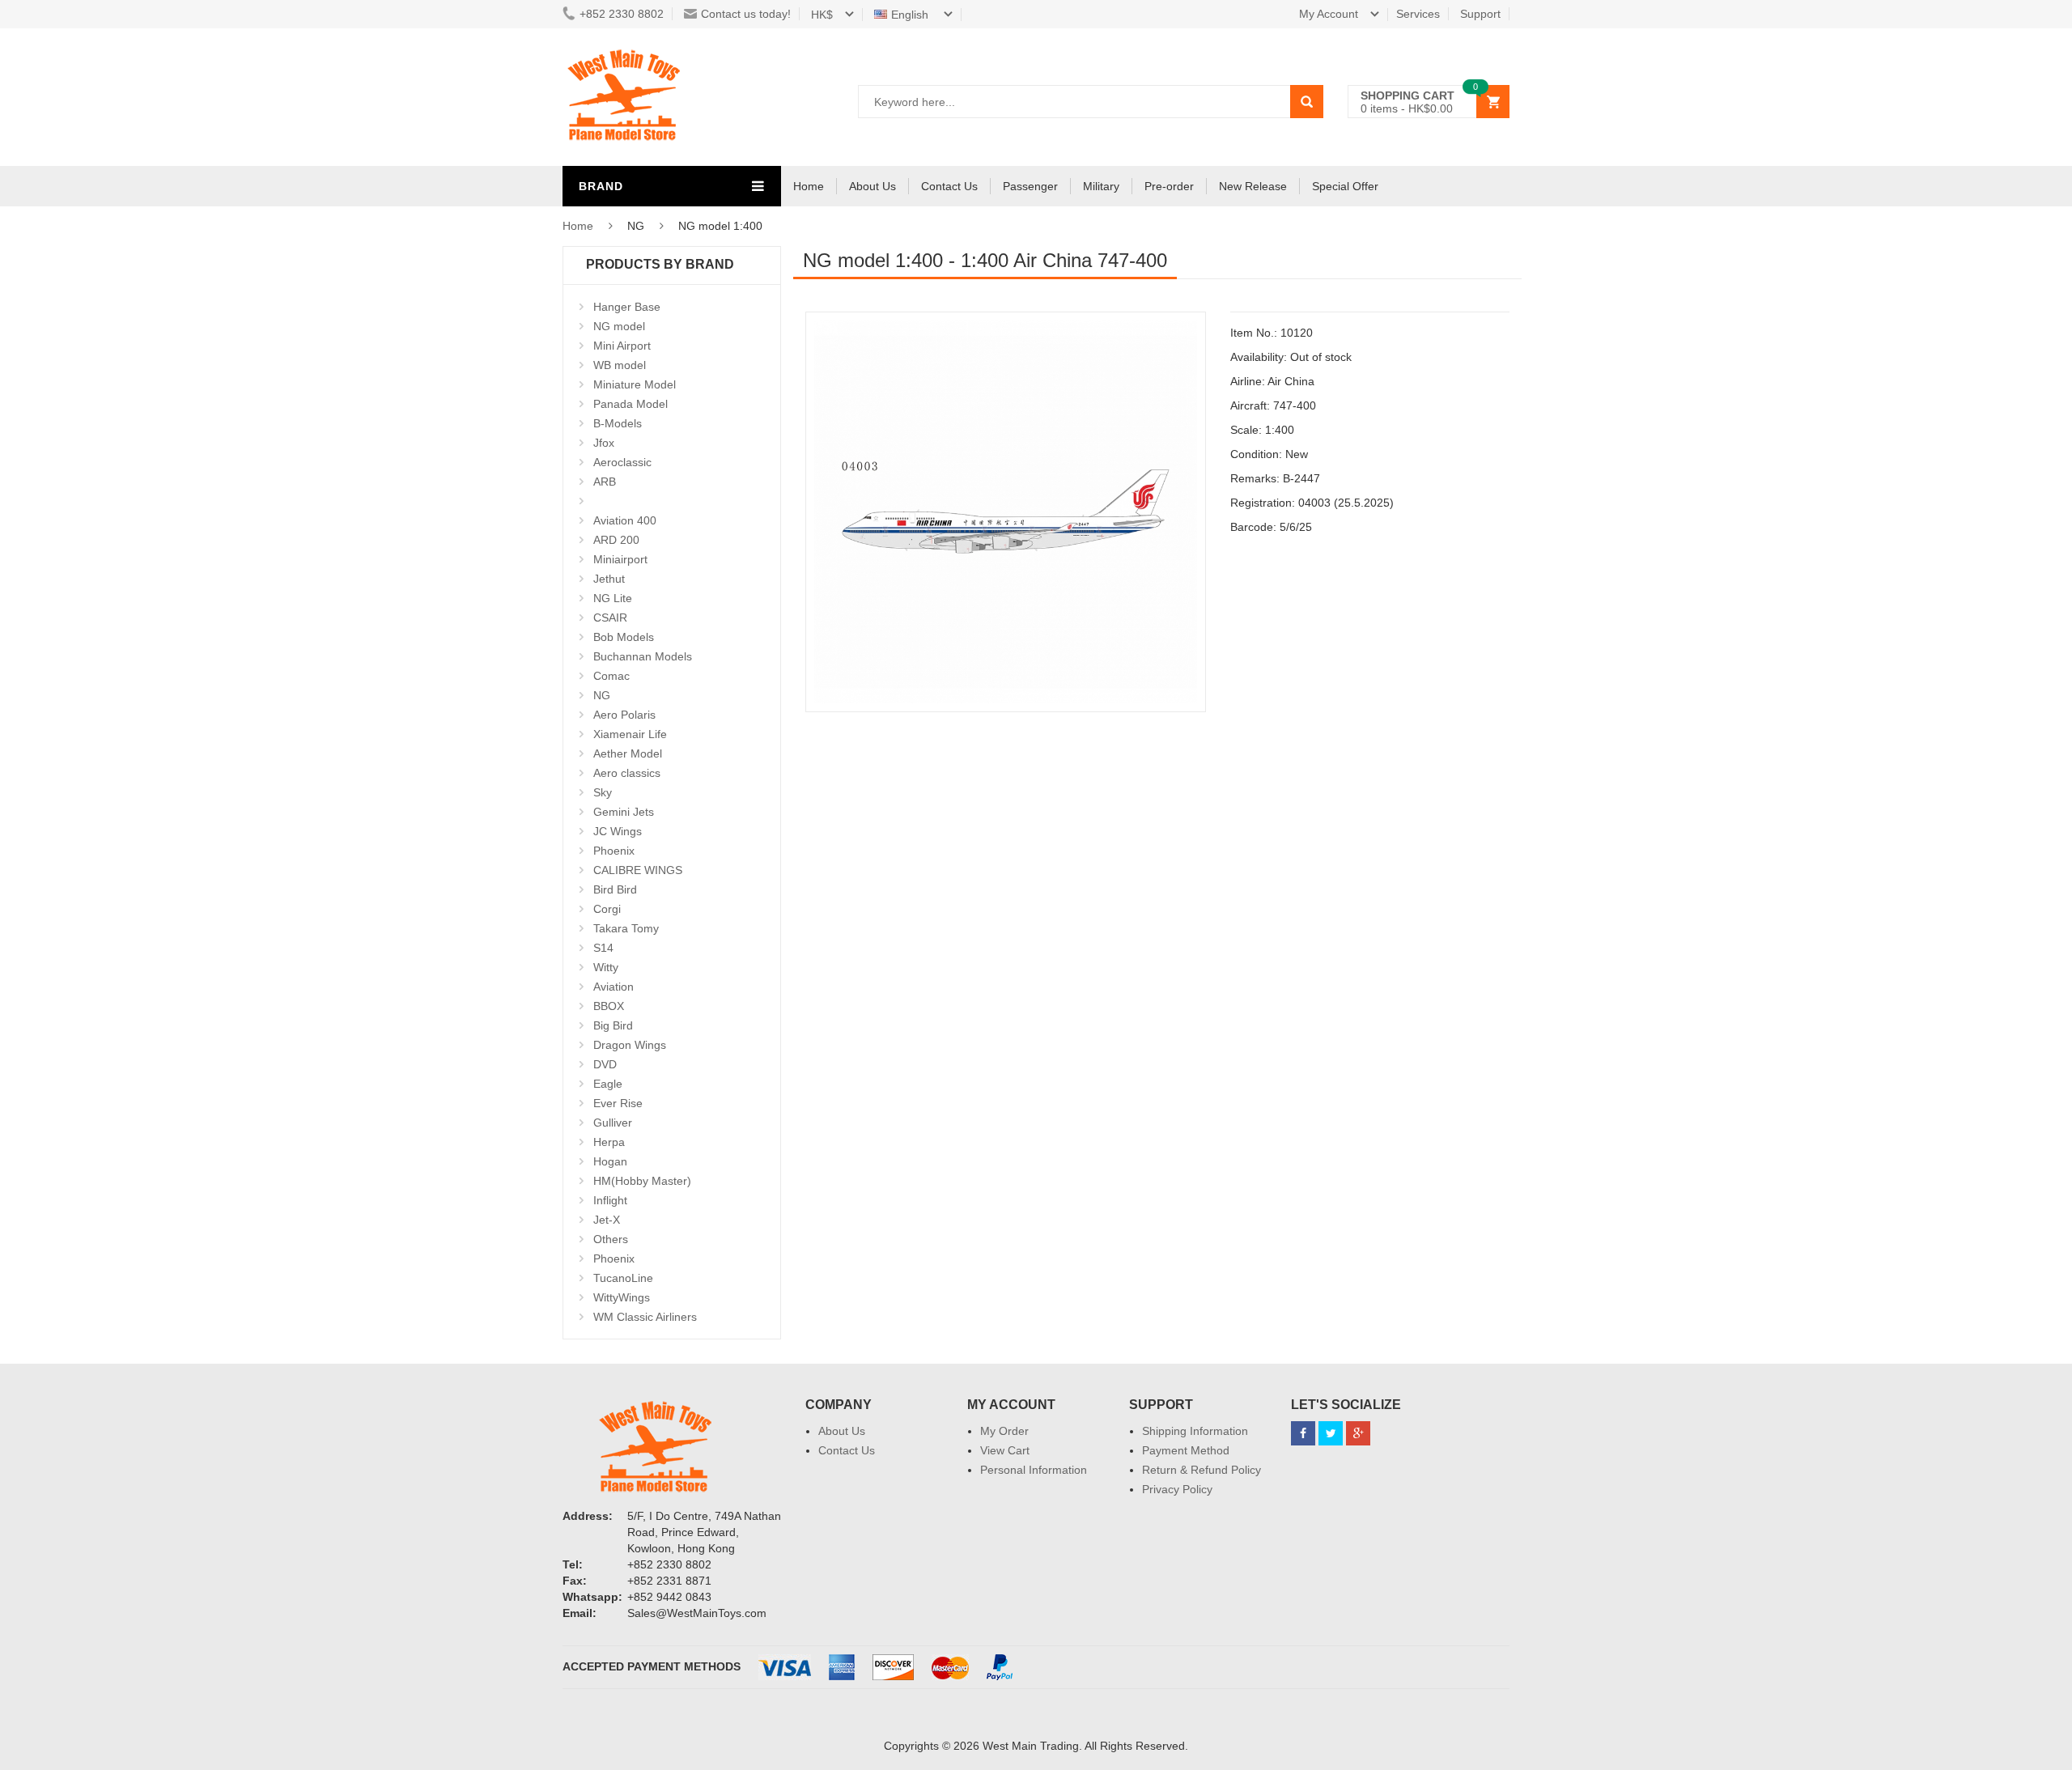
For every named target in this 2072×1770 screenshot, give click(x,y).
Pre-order (1169, 186)
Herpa (609, 1142)
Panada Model (631, 404)
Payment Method (1186, 1450)
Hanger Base (627, 307)
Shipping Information (1195, 1431)
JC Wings (618, 831)
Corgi (607, 909)
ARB (605, 482)
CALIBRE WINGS (638, 870)
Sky (603, 792)
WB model (620, 365)
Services (1418, 14)
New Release (1253, 186)
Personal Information (1034, 1470)
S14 (603, 948)
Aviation (614, 987)
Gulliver (613, 1123)
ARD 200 (616, 540)
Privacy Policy (1177, 1489)
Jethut (609, 579)
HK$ (822, 15)
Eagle (608, 1084)
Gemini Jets (624, 812)
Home (809, 186)
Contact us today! (746, 14)
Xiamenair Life (630, 734)
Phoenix (614, 851)
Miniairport (620, 559)
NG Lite (613, 598)
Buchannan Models (643, 656)
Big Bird (613, 1025)
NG (602, 695)
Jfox (604, 443)
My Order (1004, 1431)
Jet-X (607, 1220)
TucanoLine (623, 1278)
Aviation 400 (625, 520)
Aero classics (627, 773)
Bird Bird (615, 889)
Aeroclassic (622, 462)
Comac (611, 676)
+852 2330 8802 (622, 14)
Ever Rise (618, 1103)
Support (1480, 14)
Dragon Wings (630, 1045)
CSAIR (610, 618)
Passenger (1030, 186)
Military (1101, 186)
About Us (873, 186)
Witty (606, 967)
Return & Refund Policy (1202, 1470)
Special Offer (1345, 186)
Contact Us (949, 186)
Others (611, 1239)
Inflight (610, 1200)
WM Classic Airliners (645, 1317)
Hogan (610, 1161)
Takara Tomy (626, 928)
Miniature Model (635, 384)
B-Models (618, 423)
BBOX (609, 1006)
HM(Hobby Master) (642, 1181)
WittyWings (622, 1297)
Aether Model (628, 753)
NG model (619, 326)
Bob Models (624, 637)
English (911, 15)
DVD (605, 1064)
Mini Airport (622, 346)
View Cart (1005, 1450)
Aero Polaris (624, 715)
